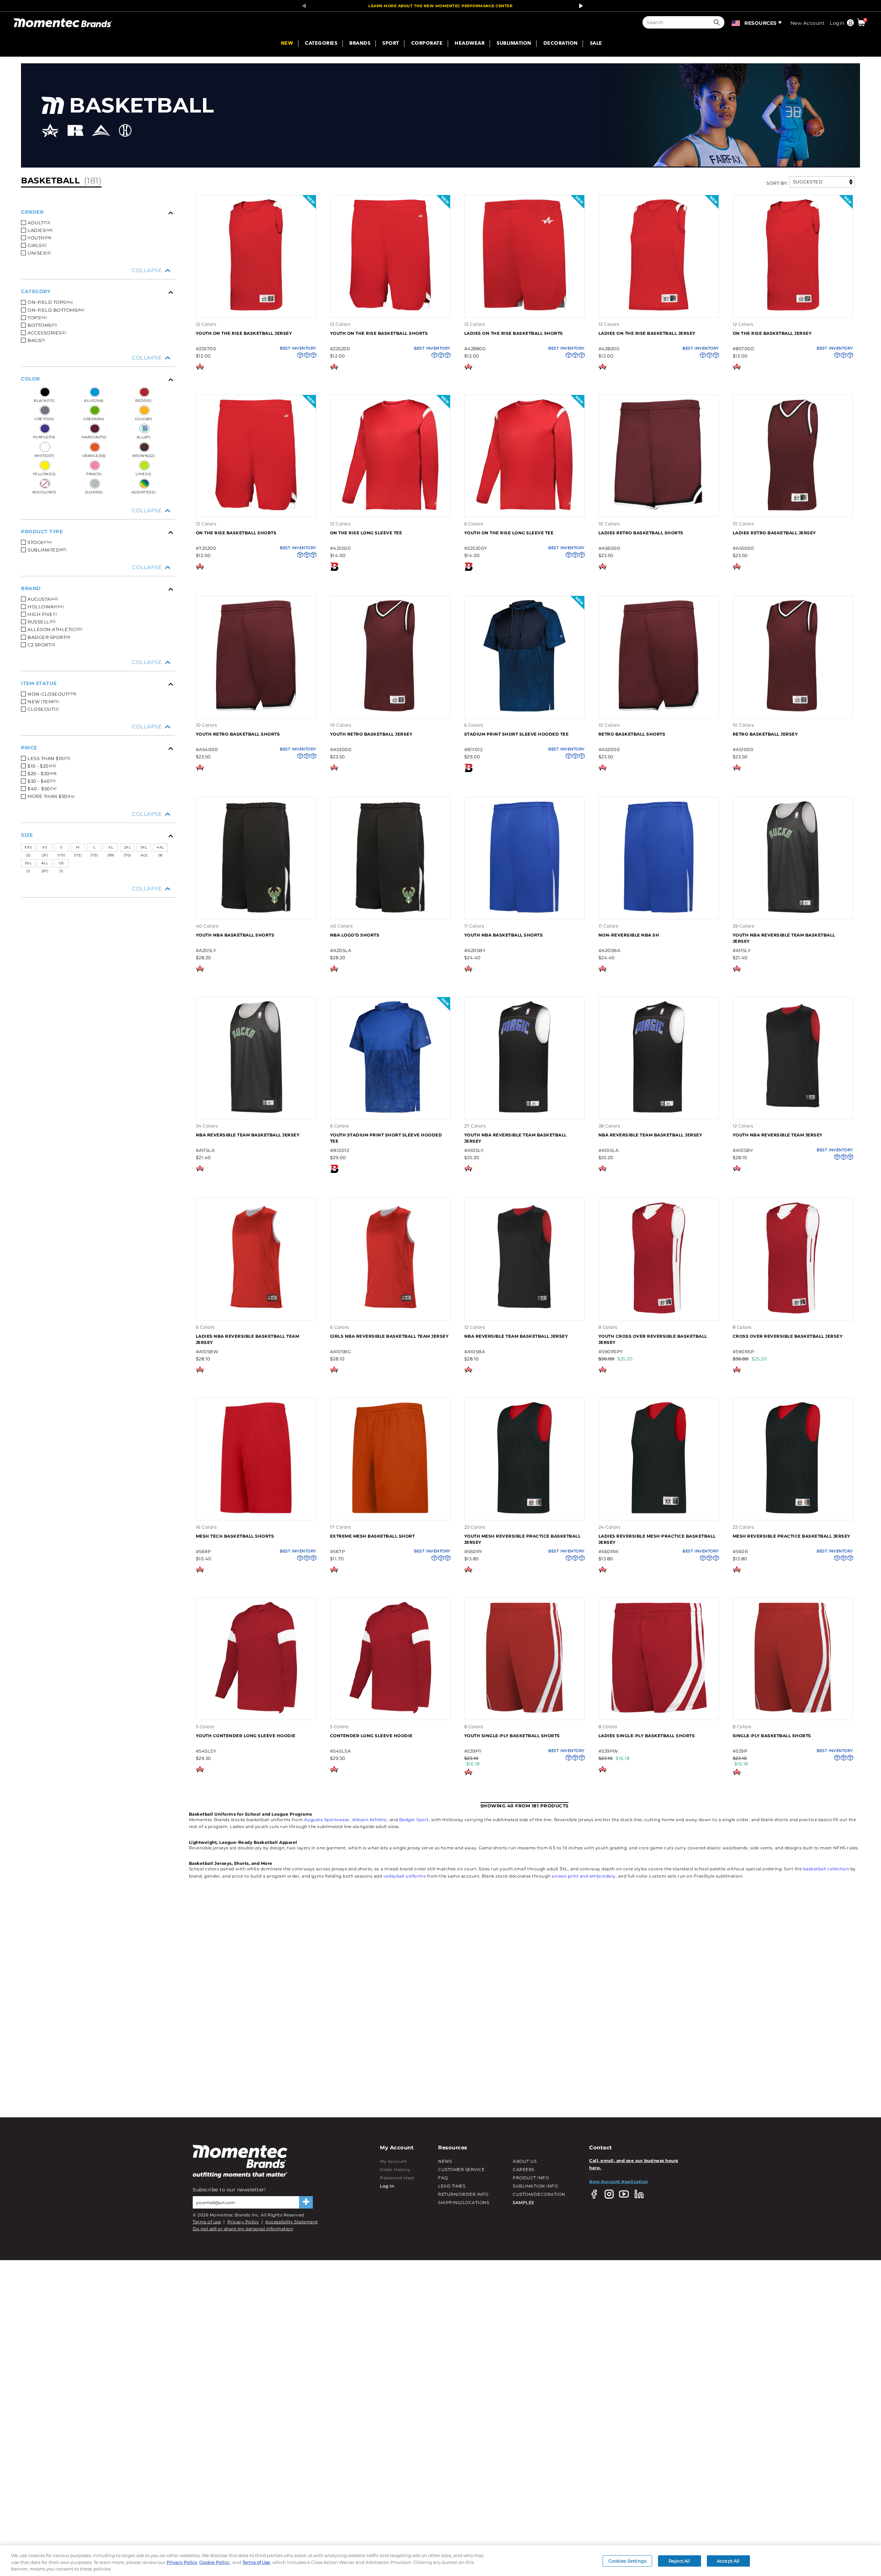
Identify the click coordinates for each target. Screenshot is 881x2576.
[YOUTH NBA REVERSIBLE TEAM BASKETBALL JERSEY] (793, 912)
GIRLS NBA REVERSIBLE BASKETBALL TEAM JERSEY (389, 1336)
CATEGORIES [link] (321, 44)
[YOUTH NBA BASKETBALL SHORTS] (256, 912)
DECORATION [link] (561, 44)
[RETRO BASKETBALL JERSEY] (793, 711)
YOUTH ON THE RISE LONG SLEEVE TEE (509, 533)
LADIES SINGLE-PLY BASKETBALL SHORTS (647, 1736)
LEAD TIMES (452, 2186)
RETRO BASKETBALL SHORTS (632, 734)
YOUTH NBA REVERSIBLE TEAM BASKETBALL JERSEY (784, 938)
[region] (440, 2561)
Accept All (728, 2561)
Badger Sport (414, 1820)
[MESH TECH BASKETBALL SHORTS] (256, 1513)
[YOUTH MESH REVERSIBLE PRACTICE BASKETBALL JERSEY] (524, 1513)
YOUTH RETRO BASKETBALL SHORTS (238, 734)
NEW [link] (287, 44)
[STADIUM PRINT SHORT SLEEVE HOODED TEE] (524, 711)
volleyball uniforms (405, 1876)
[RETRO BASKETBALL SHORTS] (659, 711)
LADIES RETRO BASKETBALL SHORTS (641, 533)
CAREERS (524, 2169)
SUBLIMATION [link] (514, 44)
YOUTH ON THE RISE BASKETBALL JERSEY (244, 333)
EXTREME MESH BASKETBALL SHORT (373, 1536)
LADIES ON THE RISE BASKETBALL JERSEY (647, 333)
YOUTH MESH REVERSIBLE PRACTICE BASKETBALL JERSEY (523, 1539)
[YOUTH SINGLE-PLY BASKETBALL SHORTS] (524, 1713)
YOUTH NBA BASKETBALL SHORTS (235, 935)
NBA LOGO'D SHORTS (355, 935)
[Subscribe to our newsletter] (306, 2202)
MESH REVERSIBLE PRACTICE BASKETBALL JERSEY (792, 1536)
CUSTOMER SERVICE (461, 2169)
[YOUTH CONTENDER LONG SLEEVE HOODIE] (256, 1713)
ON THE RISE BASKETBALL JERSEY (772, 333)
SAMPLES (523, 2203)
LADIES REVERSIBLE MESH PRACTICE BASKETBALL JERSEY (657, 1539)
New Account (808, 23)
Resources (761, 23)
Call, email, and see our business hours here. (634, 2164)
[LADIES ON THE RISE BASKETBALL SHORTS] (524, 310)
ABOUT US (525, 2161)
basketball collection (826, 1869)
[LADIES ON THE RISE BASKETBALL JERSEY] (659, 310)
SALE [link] (596, 44)
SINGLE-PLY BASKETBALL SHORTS (772, 1736)
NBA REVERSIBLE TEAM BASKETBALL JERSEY (248, 1135)
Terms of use (207, 2222)
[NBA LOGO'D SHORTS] (390, 912)
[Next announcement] (579, 6)
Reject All (679, 2561)
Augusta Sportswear (327, 1820)
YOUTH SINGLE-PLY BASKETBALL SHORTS (512, 1736)
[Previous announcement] (302, 6)
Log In (387, 2186)
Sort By (777, 183)
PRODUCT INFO (531, 2178)
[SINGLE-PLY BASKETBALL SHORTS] (793, 1713)
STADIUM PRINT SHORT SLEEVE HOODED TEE (517, 734)
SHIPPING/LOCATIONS (464, 2203)
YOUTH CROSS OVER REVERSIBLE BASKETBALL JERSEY (653, 1339)
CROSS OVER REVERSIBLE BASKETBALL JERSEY (788, 1336)
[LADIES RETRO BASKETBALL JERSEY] (793, 510)
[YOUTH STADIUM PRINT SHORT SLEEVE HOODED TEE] (390, 1112)
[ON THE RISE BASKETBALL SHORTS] (256, 510)
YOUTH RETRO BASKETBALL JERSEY (371, 734)
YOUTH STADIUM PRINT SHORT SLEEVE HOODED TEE (386, 1138)
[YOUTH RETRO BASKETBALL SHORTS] (256, 711)
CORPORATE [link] (427, 44)
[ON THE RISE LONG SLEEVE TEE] (390, 510)
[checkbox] (100, 223)
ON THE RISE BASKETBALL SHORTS (236, 533)
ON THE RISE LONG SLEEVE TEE (366, 533)
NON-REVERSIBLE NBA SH (629, 935)
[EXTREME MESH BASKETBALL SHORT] (390, 1513)
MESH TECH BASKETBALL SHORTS (235, 1536)
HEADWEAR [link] (470, 44)
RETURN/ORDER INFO (463, 2194)
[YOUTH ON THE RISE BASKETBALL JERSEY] (256, 310)
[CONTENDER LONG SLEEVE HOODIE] (390, 1713)
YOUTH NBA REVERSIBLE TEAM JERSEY (778, 1135)
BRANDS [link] (360, 44)
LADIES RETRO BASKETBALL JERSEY (774, 533)
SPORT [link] (391, 44)
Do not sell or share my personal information (243, 2229)
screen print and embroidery (584, 1876)
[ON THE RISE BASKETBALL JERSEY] (793, 310)
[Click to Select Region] (736, 22)
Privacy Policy (243, 2222)
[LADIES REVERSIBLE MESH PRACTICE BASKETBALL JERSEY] (659, 1513)
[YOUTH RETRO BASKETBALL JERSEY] (390, 711)
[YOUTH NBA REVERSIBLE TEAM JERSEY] (793, 1112)
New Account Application (619, 2182)
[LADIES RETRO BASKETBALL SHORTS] (659, 510)
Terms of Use (256, 2562)
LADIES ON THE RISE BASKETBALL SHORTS (514, 333)
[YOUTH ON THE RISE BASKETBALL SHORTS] (390, 310)
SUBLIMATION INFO (535, 2186)
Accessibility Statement (292, 2222)
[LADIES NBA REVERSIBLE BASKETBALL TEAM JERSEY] (256, 1313)
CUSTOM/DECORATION (539, 2194)
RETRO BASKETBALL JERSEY (765, 734)
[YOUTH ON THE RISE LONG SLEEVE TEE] (524, 510)
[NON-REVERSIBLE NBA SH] (659, 912)
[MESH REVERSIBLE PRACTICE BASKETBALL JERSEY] (793, 1513)
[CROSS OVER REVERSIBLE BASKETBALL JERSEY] (793, 1313)
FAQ (443, 2178)
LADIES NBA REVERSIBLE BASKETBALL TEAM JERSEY (248, 1339)
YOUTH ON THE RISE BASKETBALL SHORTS (379, 333)
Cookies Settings (627, 2561)
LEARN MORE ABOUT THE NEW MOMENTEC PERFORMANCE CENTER (440, 6)
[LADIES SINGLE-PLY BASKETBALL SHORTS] (659, 1713)
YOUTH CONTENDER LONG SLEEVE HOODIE (246, 1736)
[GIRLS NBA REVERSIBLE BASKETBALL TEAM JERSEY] (390, 1313)
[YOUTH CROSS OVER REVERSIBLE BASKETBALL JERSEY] (659, 1313)
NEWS (445, 2161)
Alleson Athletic (370, 1820)
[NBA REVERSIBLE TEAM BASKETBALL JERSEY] (256, 1112)
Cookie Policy (215, 2562)
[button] (718, 22)
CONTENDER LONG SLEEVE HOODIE (371, 1736)
